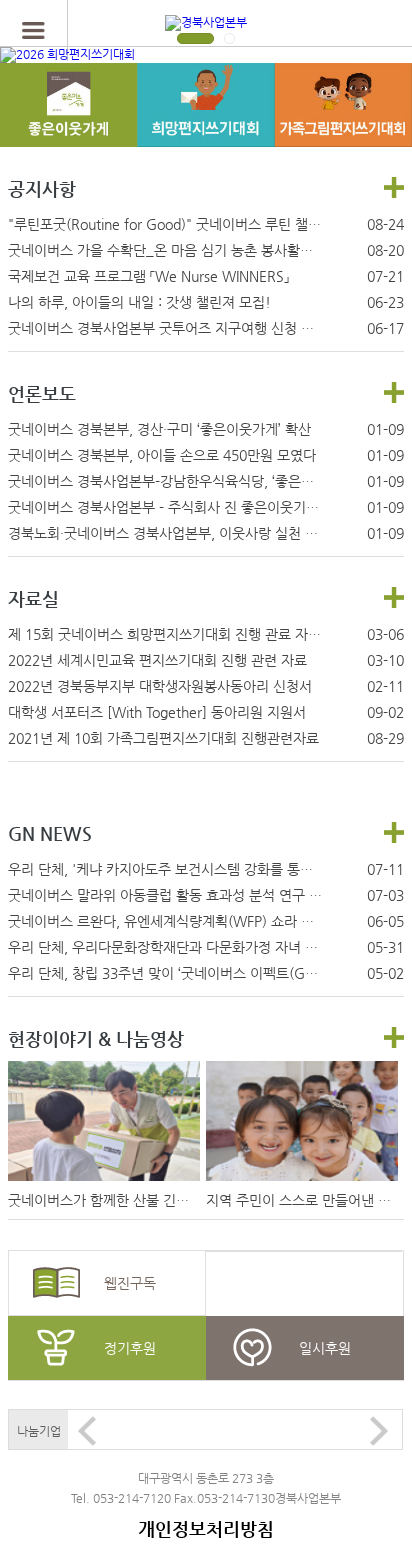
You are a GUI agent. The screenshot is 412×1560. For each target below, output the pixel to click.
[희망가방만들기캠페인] (68, 126)
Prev (87, 1431)
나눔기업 (39, 1431)
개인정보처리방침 (206, 1528)
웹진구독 (130, 1283)
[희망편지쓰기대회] (205, 126)
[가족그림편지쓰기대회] (342, 126)
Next (379, 1431)
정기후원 (130, 1348)
